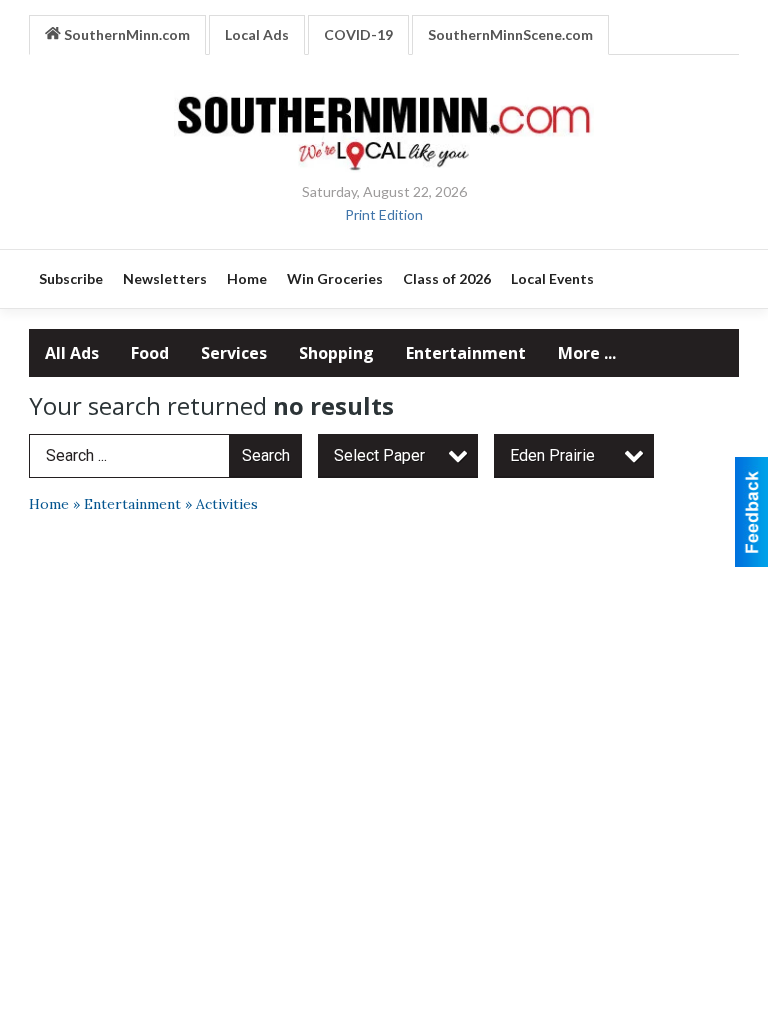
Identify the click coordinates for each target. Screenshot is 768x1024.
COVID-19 (358, 34)
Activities (227, 504)
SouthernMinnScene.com (510, 34)
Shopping (336, 353)
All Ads (72, 353)
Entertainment (466, 353)
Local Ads (257, 34)
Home (49, 504)
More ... (587, 353)
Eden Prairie (552, 455)
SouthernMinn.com (125, 34)
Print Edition (384, 214)
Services (234, 353)
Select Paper (379, 455)
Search (266, 455)
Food (150, 353)
